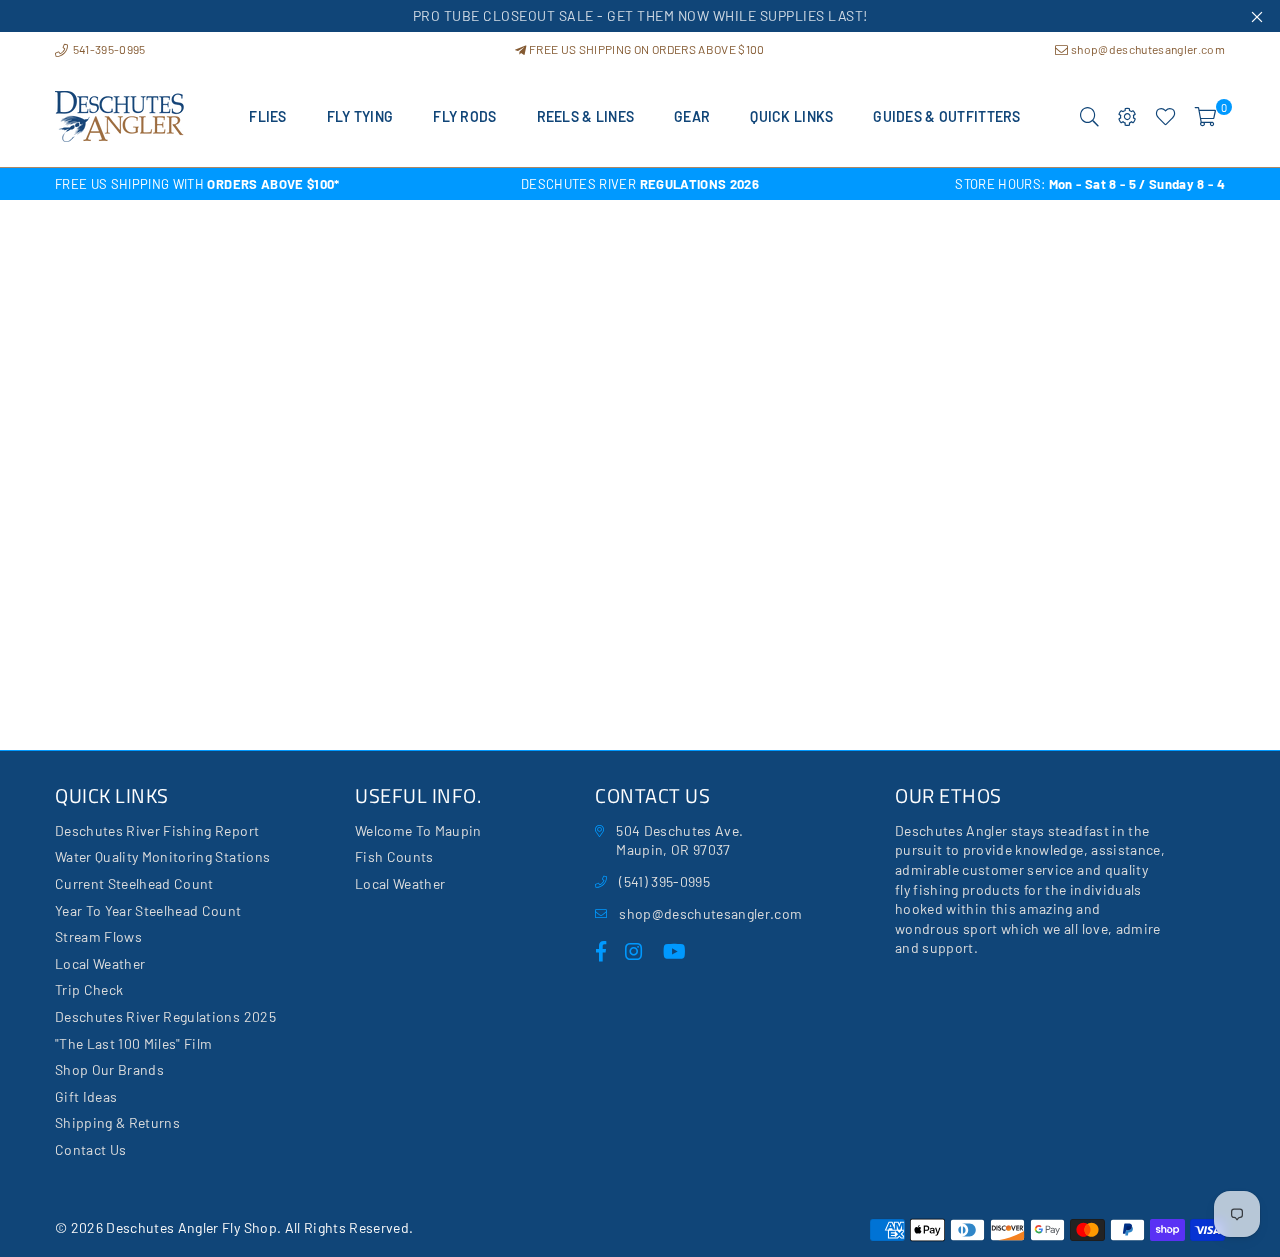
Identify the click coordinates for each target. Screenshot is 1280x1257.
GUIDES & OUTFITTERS (946, 116)
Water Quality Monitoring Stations (162, 856)
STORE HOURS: (1090, 184)
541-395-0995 (107, 49)
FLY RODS (464, 116)
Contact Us (90, 1149)
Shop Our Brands (109, 1069)
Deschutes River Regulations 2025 (165, 1016)
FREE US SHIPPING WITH (197, 184)
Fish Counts (394, 856)
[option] (250, 184)
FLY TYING (360, 116)
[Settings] (1127, 117)
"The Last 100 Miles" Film (134, 1043)
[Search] (1089, 117)
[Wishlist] (1165, 117)
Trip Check (89, 989)
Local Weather (100, 963)
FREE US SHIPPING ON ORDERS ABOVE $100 (645, 49)
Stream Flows (98, 936)
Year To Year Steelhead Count (148, 910)
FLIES (267, 116)
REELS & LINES (586, 116)
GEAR (692, 116)
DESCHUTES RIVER (640, 184)
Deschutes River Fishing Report (157, 830)
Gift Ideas (86, 1096)
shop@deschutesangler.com (1147, 49)
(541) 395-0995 (664, 881)
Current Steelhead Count (134, 883)
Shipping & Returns (117, 1122)
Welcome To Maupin (418, 830)
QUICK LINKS (791, 116)
